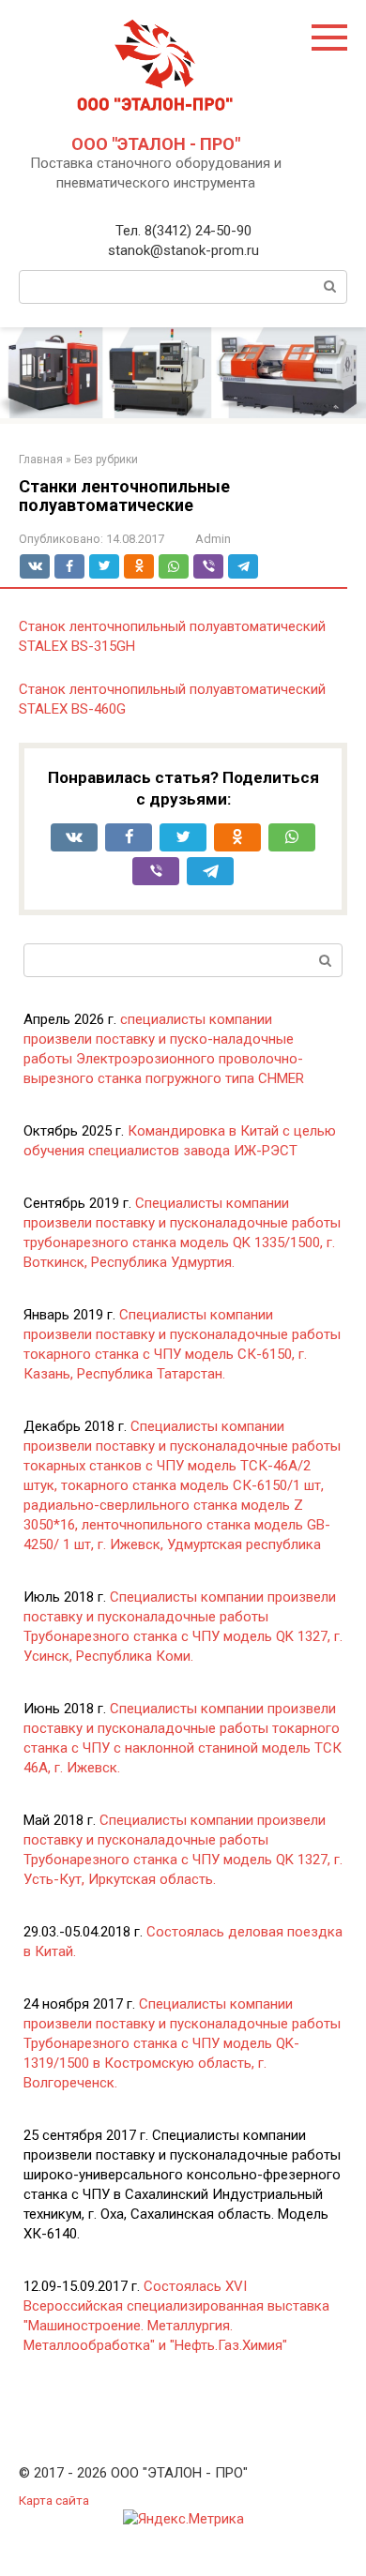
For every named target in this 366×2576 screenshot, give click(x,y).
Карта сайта (54, 2500)
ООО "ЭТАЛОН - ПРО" (156, 144)
